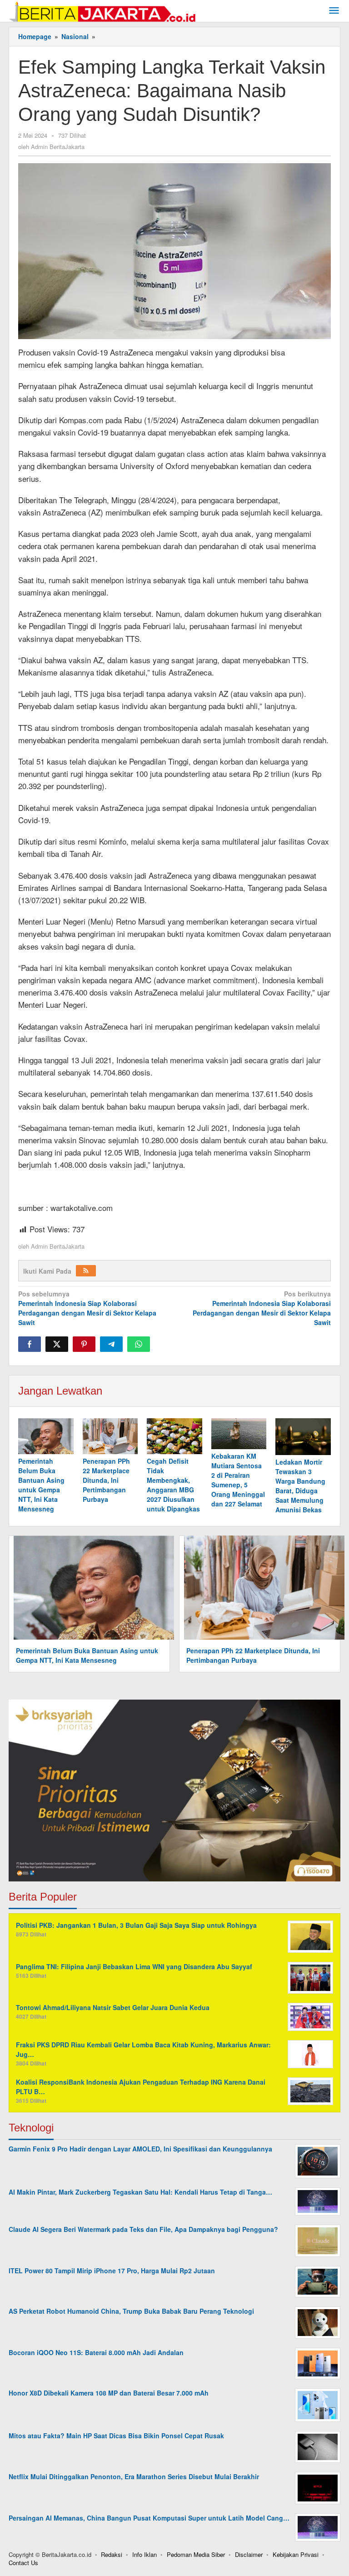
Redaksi (112, 2554)
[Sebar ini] (30, 1344)
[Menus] (334, 11)
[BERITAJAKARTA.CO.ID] (102, 10)
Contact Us (23, 2563)
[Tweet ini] (57, 1344)
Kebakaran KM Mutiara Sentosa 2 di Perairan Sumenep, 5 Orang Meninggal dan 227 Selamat (238, 1480)
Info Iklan (145, 2554)
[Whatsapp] (139, 1344)
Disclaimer (249, 2554)
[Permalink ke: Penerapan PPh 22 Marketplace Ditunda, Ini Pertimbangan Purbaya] (110, 1436)
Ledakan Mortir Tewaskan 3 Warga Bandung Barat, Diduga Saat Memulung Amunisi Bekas (300, 1486)
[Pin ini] (84, 1344)
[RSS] (86, 1271)
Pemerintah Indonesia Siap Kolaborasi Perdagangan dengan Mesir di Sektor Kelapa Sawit (87, 1308)
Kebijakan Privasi (296, 2554)
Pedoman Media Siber (196, 2554)
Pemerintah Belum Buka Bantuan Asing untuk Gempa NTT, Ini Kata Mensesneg (41, 1485)
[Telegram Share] (111, 1344)
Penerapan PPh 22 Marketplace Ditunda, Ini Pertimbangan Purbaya (106, 1480)
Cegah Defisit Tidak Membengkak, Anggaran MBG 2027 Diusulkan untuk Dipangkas (173, 1485)
